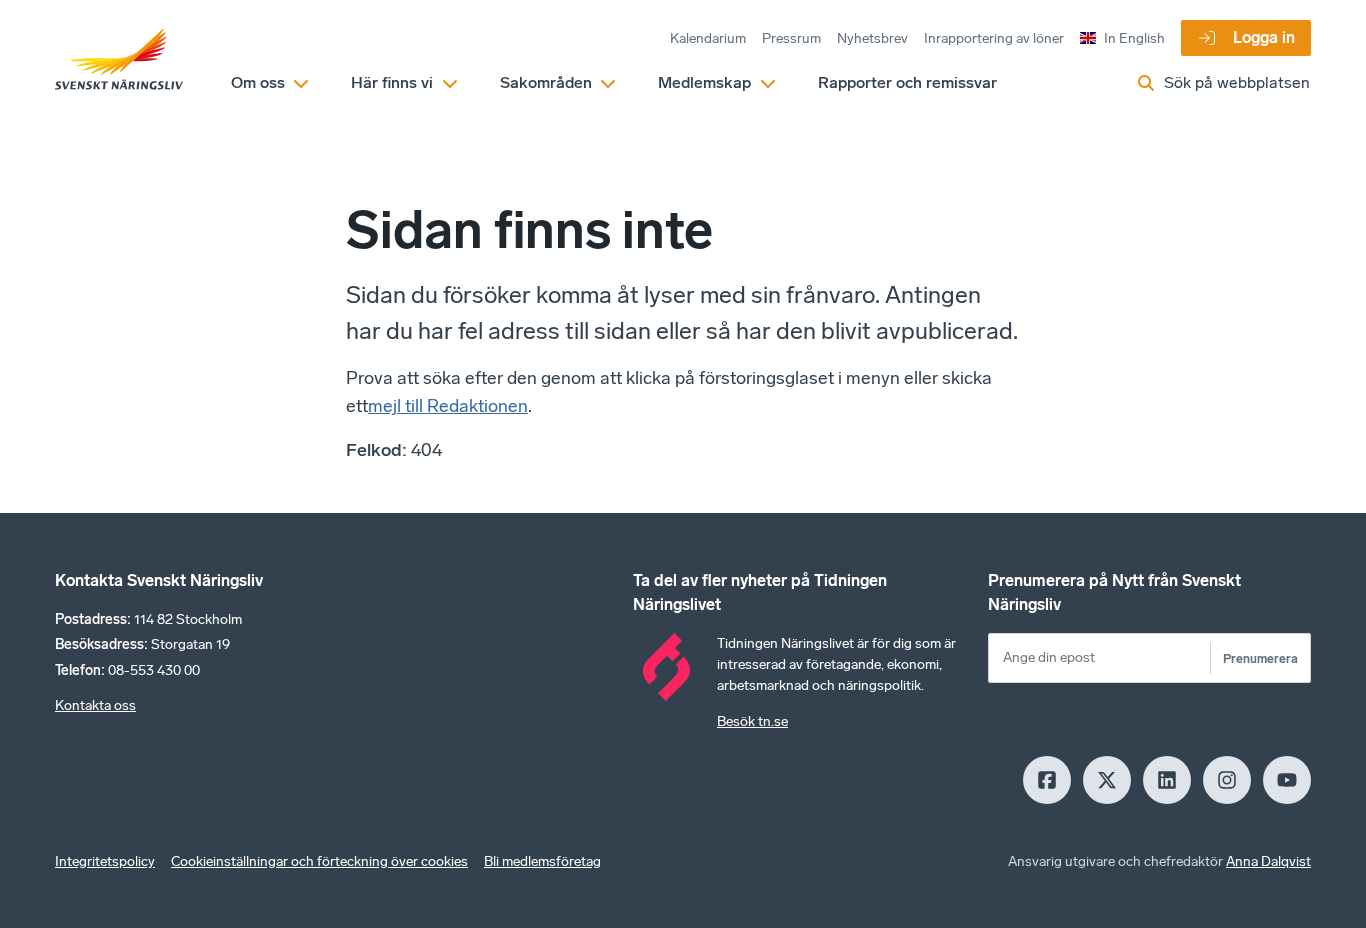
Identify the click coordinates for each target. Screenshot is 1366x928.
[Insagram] (1227, 780)
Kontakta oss (95, 705)
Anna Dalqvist (1268, 861)
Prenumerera (1260, 658)
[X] (1107, 780)
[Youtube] (1287, 780)
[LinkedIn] (1167, 780)
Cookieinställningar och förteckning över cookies (319, 861)
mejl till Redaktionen (448, 406)
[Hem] (119, 60)
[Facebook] (1047, 780)
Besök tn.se (752, 721)
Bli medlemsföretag (542, 861)
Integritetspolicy (105, 861)
